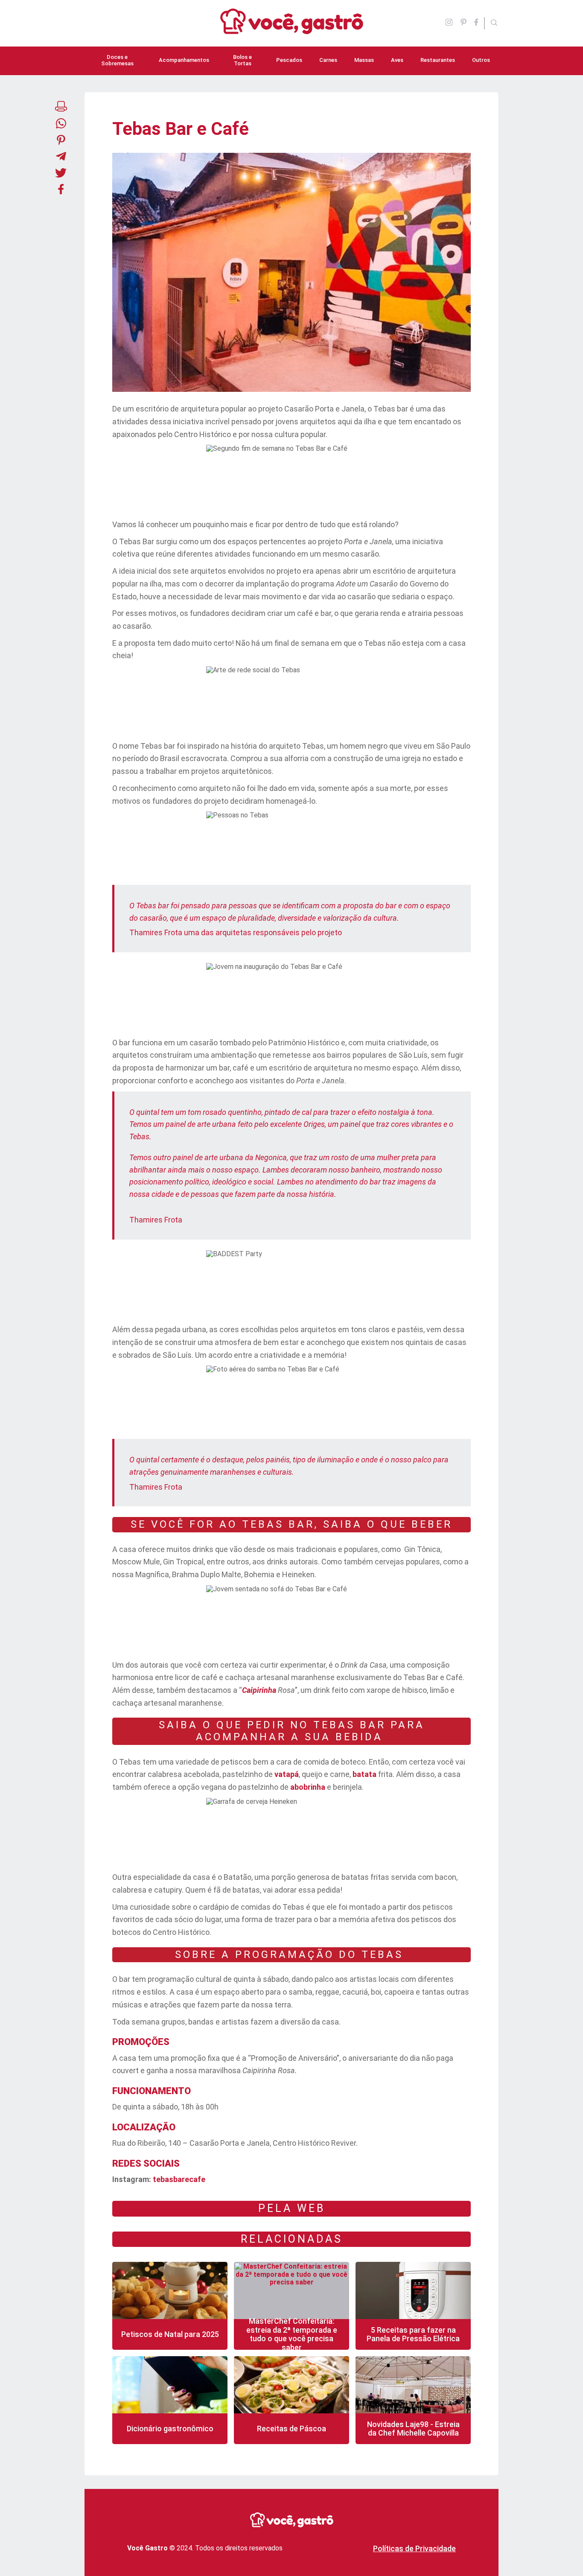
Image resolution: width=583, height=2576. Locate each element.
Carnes (328, 60)
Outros (481, 60)
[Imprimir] (61, 107)
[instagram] (449, 23)
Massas (364, 60)
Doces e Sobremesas (117, 60)
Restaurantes (438, 60)
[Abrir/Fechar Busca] (494, 23)
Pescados (289, 60)
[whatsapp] (61, 124)
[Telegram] (61, 157)
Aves (397, 60)
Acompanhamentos (184, 60)
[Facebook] (479, 23)
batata (364, 1774)
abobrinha (308, 1787)
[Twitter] (61, 174)
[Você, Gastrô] (292, 29)
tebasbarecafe (179, 2179)
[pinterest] (463, 23)
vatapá (287, 1774)
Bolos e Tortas (242, 60)
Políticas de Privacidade (414, 2548)
